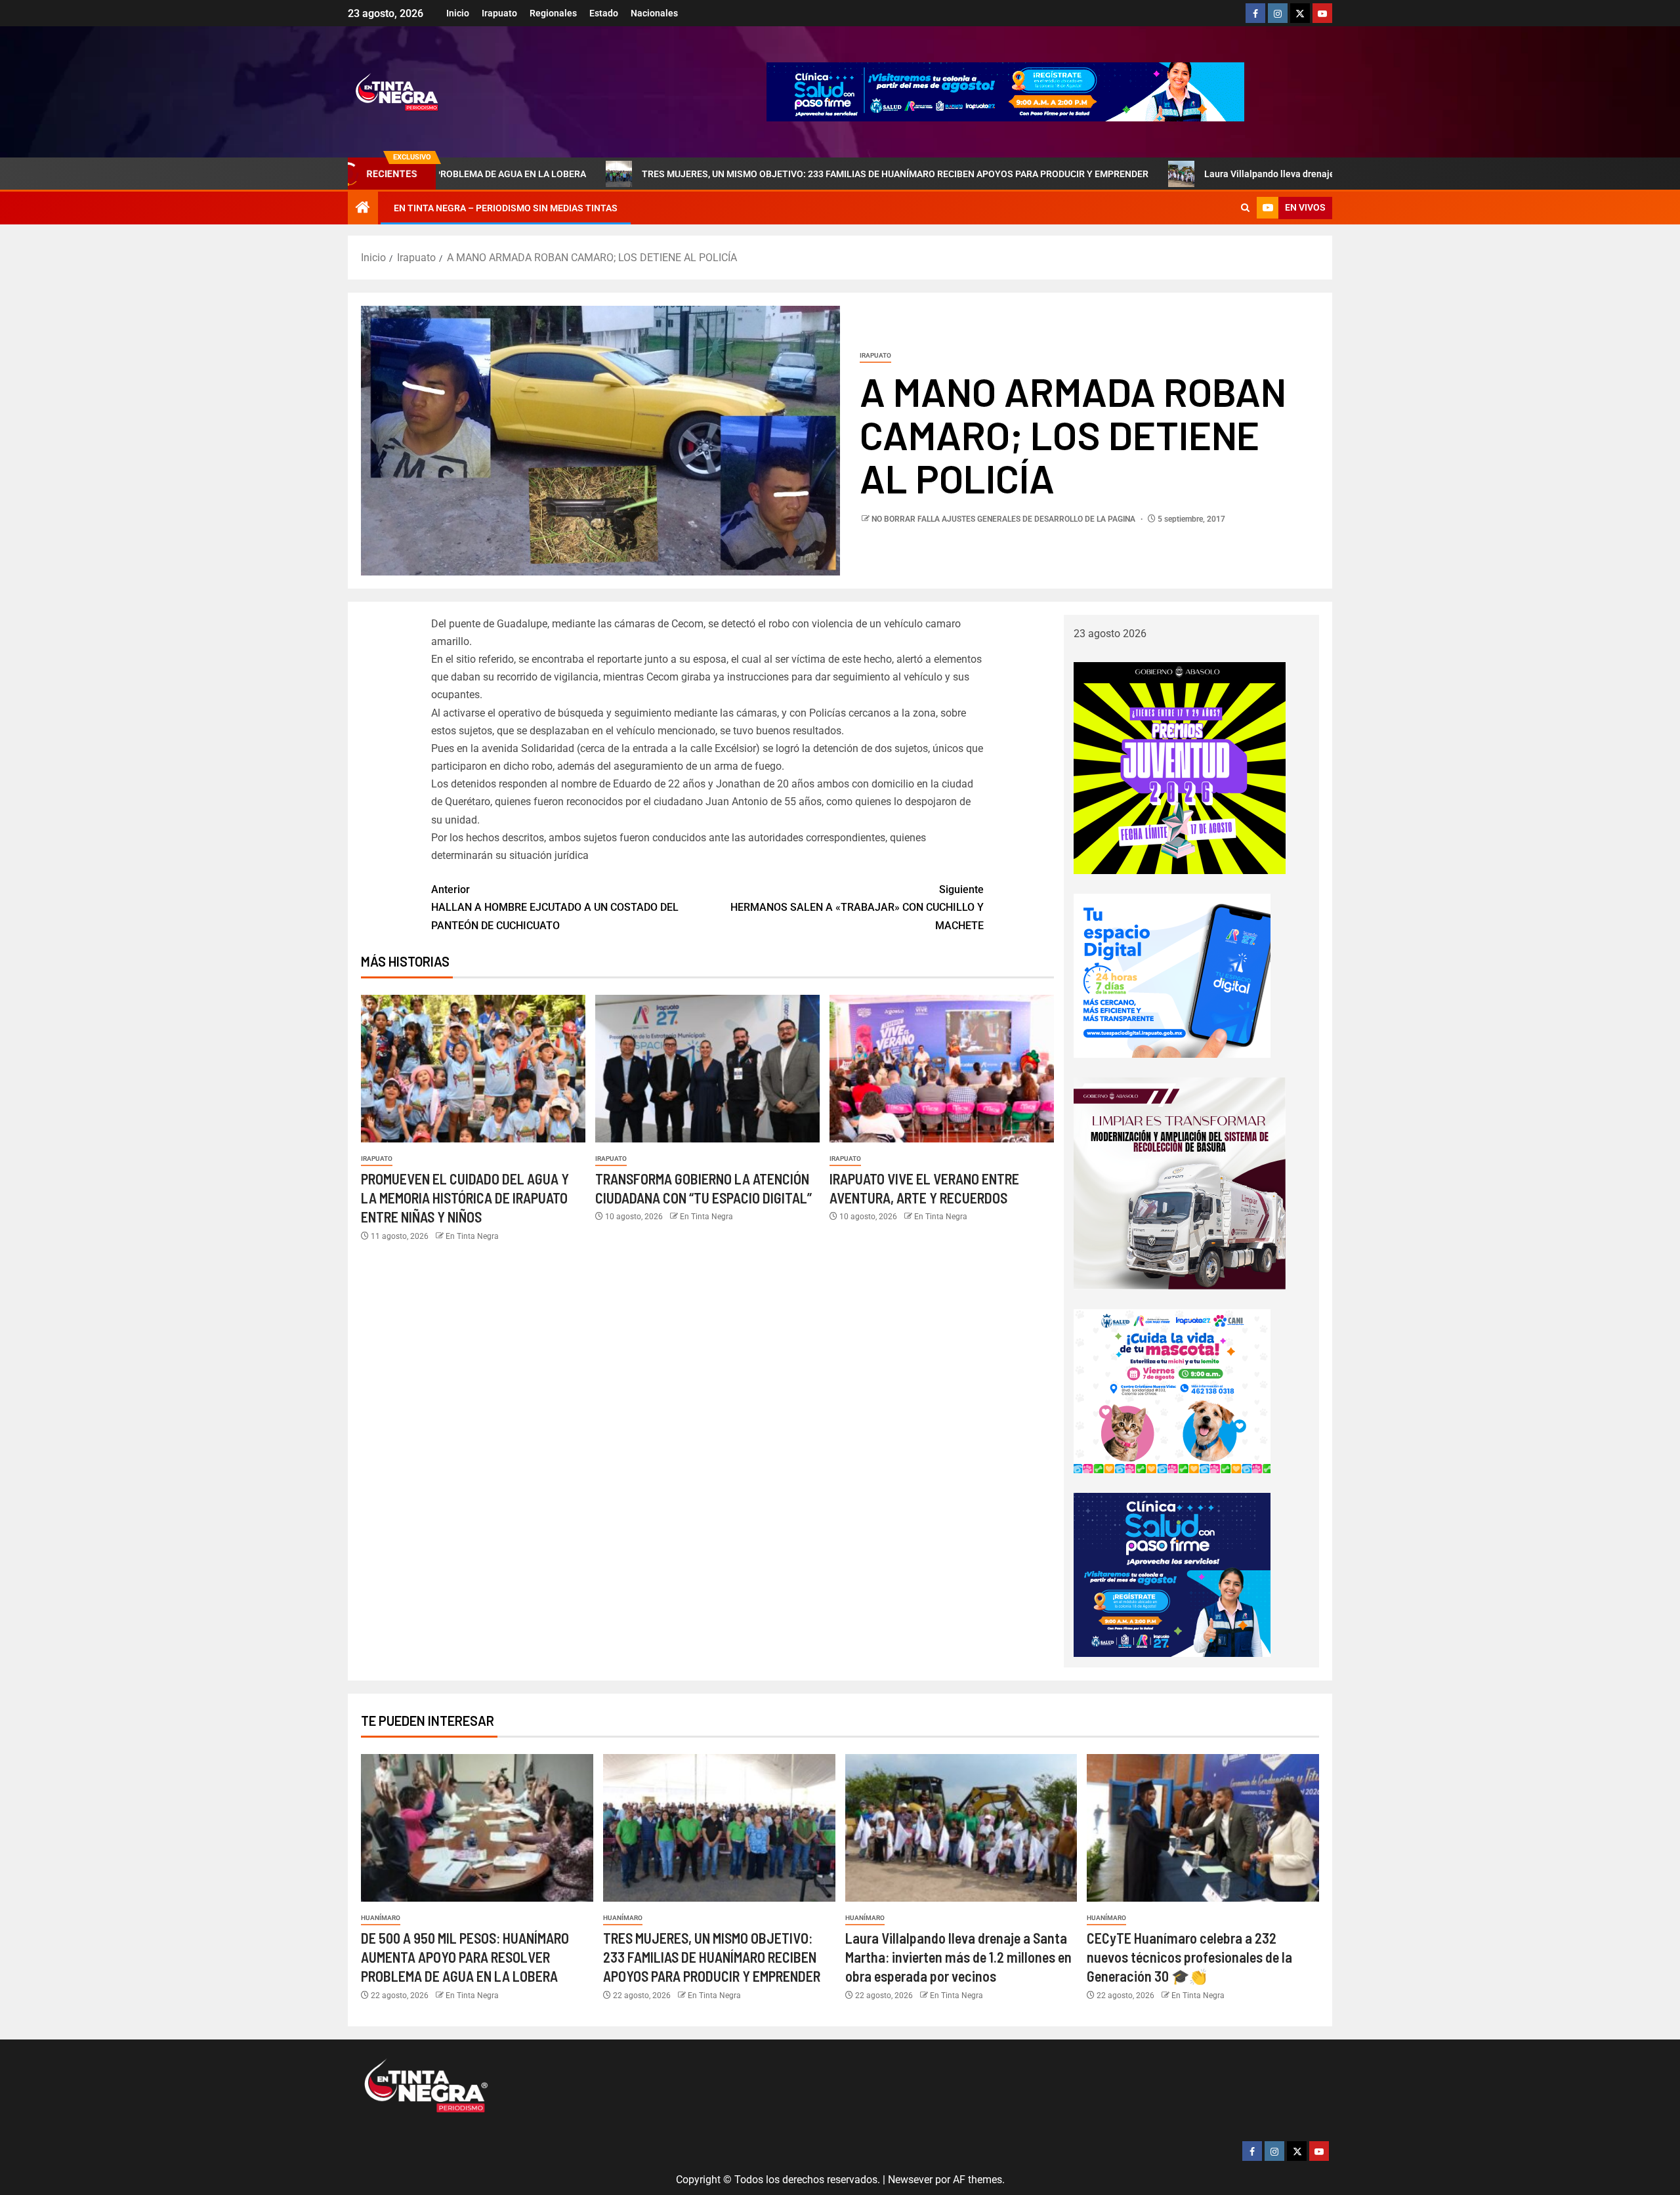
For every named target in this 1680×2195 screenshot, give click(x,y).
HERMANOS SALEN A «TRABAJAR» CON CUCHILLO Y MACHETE (857, 907)
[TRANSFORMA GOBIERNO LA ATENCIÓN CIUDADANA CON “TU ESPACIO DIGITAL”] (707, 1069)
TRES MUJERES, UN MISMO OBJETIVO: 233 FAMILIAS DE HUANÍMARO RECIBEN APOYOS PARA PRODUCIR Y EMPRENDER (761, 174)
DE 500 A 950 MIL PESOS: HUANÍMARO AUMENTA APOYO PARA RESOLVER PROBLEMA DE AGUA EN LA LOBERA (465, 1957)
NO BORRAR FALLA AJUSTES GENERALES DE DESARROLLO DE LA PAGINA (1004, 519)
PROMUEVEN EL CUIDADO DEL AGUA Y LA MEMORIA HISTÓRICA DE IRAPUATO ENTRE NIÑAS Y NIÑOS (465, 1198)
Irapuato (499, 13)
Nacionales (654, 13)
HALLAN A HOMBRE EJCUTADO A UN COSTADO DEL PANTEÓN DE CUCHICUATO (555, 907)
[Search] (1245, 208)
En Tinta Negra (472, 1236)
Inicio (458, 13)
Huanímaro (381, 1918)
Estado (604, 13)
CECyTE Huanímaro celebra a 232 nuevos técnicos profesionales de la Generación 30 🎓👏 (1189, 1957)
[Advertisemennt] (1005, 91)
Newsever (910, 2180)
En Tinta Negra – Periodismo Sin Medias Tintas (506, 208)
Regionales (553, 13)
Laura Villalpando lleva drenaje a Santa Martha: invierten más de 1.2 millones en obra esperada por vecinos (1295, 174)
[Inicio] (363, 209)
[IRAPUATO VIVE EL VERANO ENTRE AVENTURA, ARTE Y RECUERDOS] (942, 1069)
